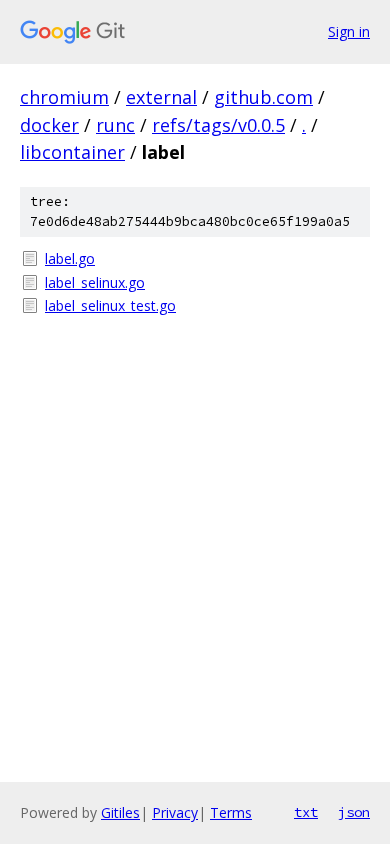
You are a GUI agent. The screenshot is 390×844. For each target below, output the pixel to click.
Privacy (175, 812)
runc (115, 125)
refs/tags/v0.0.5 (218, 125)
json (354, 812)
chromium (64, 97)
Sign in (349, 31)
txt (306, 812)
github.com (263, 97)
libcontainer (72, 152)
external (161, 97)
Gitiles (120, 812)
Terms (231, 812)
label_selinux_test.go (110, 305)
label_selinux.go (95, 282)
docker (49, 125)
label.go (70, 258)
